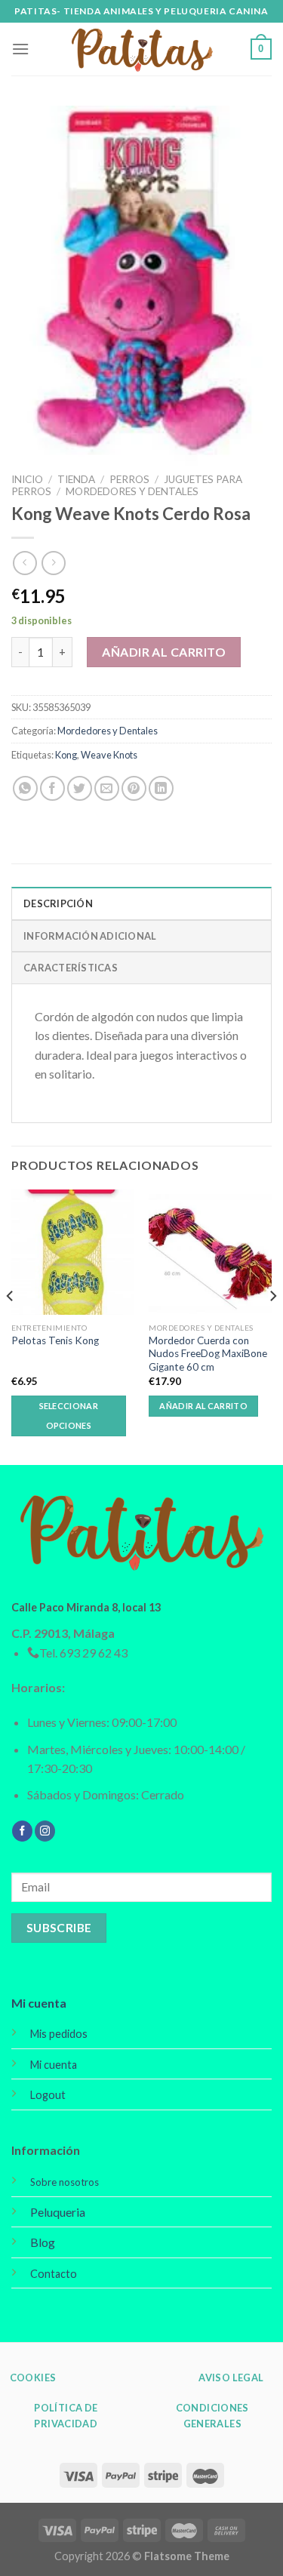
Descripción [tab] (58, 903)
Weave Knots (109, 755)
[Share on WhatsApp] (25, 788)
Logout (48, 2095)
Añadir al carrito (164, 652)
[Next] (272, 1326)
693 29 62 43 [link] (94, 1653)
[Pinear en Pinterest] (134, 788)
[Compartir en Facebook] (52, 788)
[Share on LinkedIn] (161, 788)
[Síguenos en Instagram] (45, 1831)
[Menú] (20, 49)
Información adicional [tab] (90, 936)
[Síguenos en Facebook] (22, 1831)
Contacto (54, 2274)
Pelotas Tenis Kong (55, 1340)
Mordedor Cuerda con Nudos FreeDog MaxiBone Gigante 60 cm (208, 1354)
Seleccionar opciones (69, 1416)
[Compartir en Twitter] (80, 788)
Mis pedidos (59, 2034)
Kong (66, 755)
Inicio (27, 479)
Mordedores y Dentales (132, 491)
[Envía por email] (107, 788)
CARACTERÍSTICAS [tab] (71, 968)
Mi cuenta (39, 2003)
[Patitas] (142, 49)
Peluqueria (58, 2212)
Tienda (76, 479)
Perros (129, 479)
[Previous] (11, 1326)
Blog (43, 2242)
